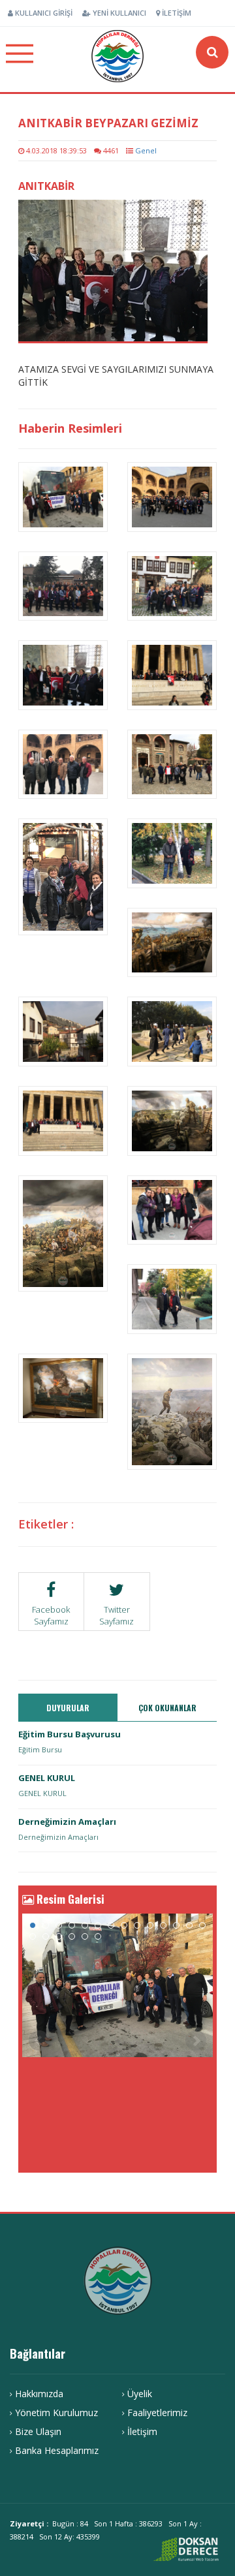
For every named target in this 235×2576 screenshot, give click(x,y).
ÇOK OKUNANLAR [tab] (167, 1708)
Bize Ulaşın (38, 2431)
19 (85, 1936)
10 (150, 1925)
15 (33, 1936)
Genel (146, 150)
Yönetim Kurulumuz (56, 2413)
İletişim (176, 13)
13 (189, 1925)
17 (59, 1936)
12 (176, 1925)
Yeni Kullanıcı (118, 13)
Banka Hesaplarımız (57, 2450)
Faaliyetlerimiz (157, 2413)
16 (46, 1936)
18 (72, 1936)
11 (163, 1925)
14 (202, 1925)
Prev (39, 2041)
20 (98, 1936)
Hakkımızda (39, 2394)
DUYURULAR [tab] (68, 1708)
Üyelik (140, 2394)
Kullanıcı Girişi (43, 13)
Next (196, 2041)
